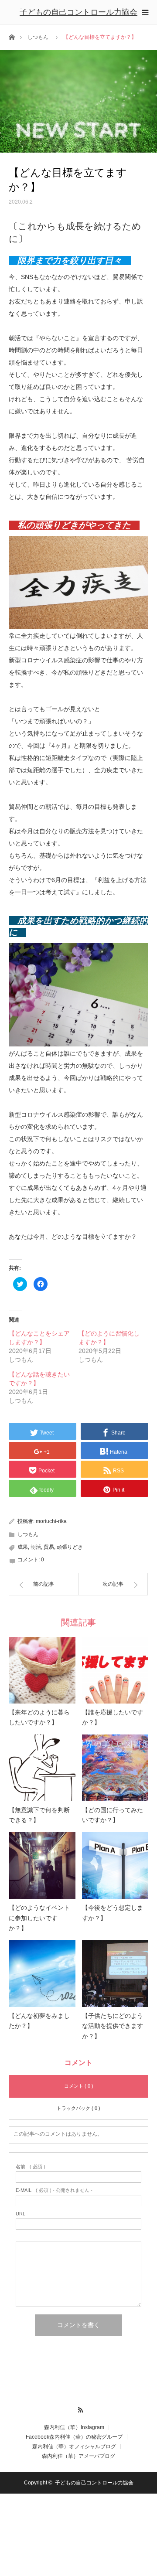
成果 (23, 1547)
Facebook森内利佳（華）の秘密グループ (74, 2437)
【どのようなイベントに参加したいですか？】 (39, 1918)
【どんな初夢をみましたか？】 (39, 2021)
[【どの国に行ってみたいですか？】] (115, 1768)
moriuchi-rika (51, 1521)
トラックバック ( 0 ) (78, 2108)
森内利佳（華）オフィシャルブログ (74, 2447)
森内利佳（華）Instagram (74, 2427)
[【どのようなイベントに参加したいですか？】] (42, 1866)
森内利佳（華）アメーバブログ (78, 2456)
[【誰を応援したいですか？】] (115, 1670)
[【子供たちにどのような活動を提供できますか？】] (115, 1974)
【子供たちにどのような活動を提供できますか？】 (113, 2026)
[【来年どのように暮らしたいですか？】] (42, 1670)
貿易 (49, 1547)
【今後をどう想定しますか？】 (113, 1913)
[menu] (145, 12)
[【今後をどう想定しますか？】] (115, 1866)
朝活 (36, 1547)
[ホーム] (12, 36)
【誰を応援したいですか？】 (113, 1718)
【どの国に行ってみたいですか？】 (113, 1815)
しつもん (38, 37)
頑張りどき (70, 1547)
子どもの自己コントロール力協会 (78, 12)
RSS (79, 2409)
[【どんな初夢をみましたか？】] (42, 1974)
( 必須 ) (31, 2167)
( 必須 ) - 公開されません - (54, 2190)
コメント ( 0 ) (79, 2086)
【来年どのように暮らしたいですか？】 (39, 1718)
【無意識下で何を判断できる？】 (39, 1815)
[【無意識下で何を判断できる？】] (42, 1768)
